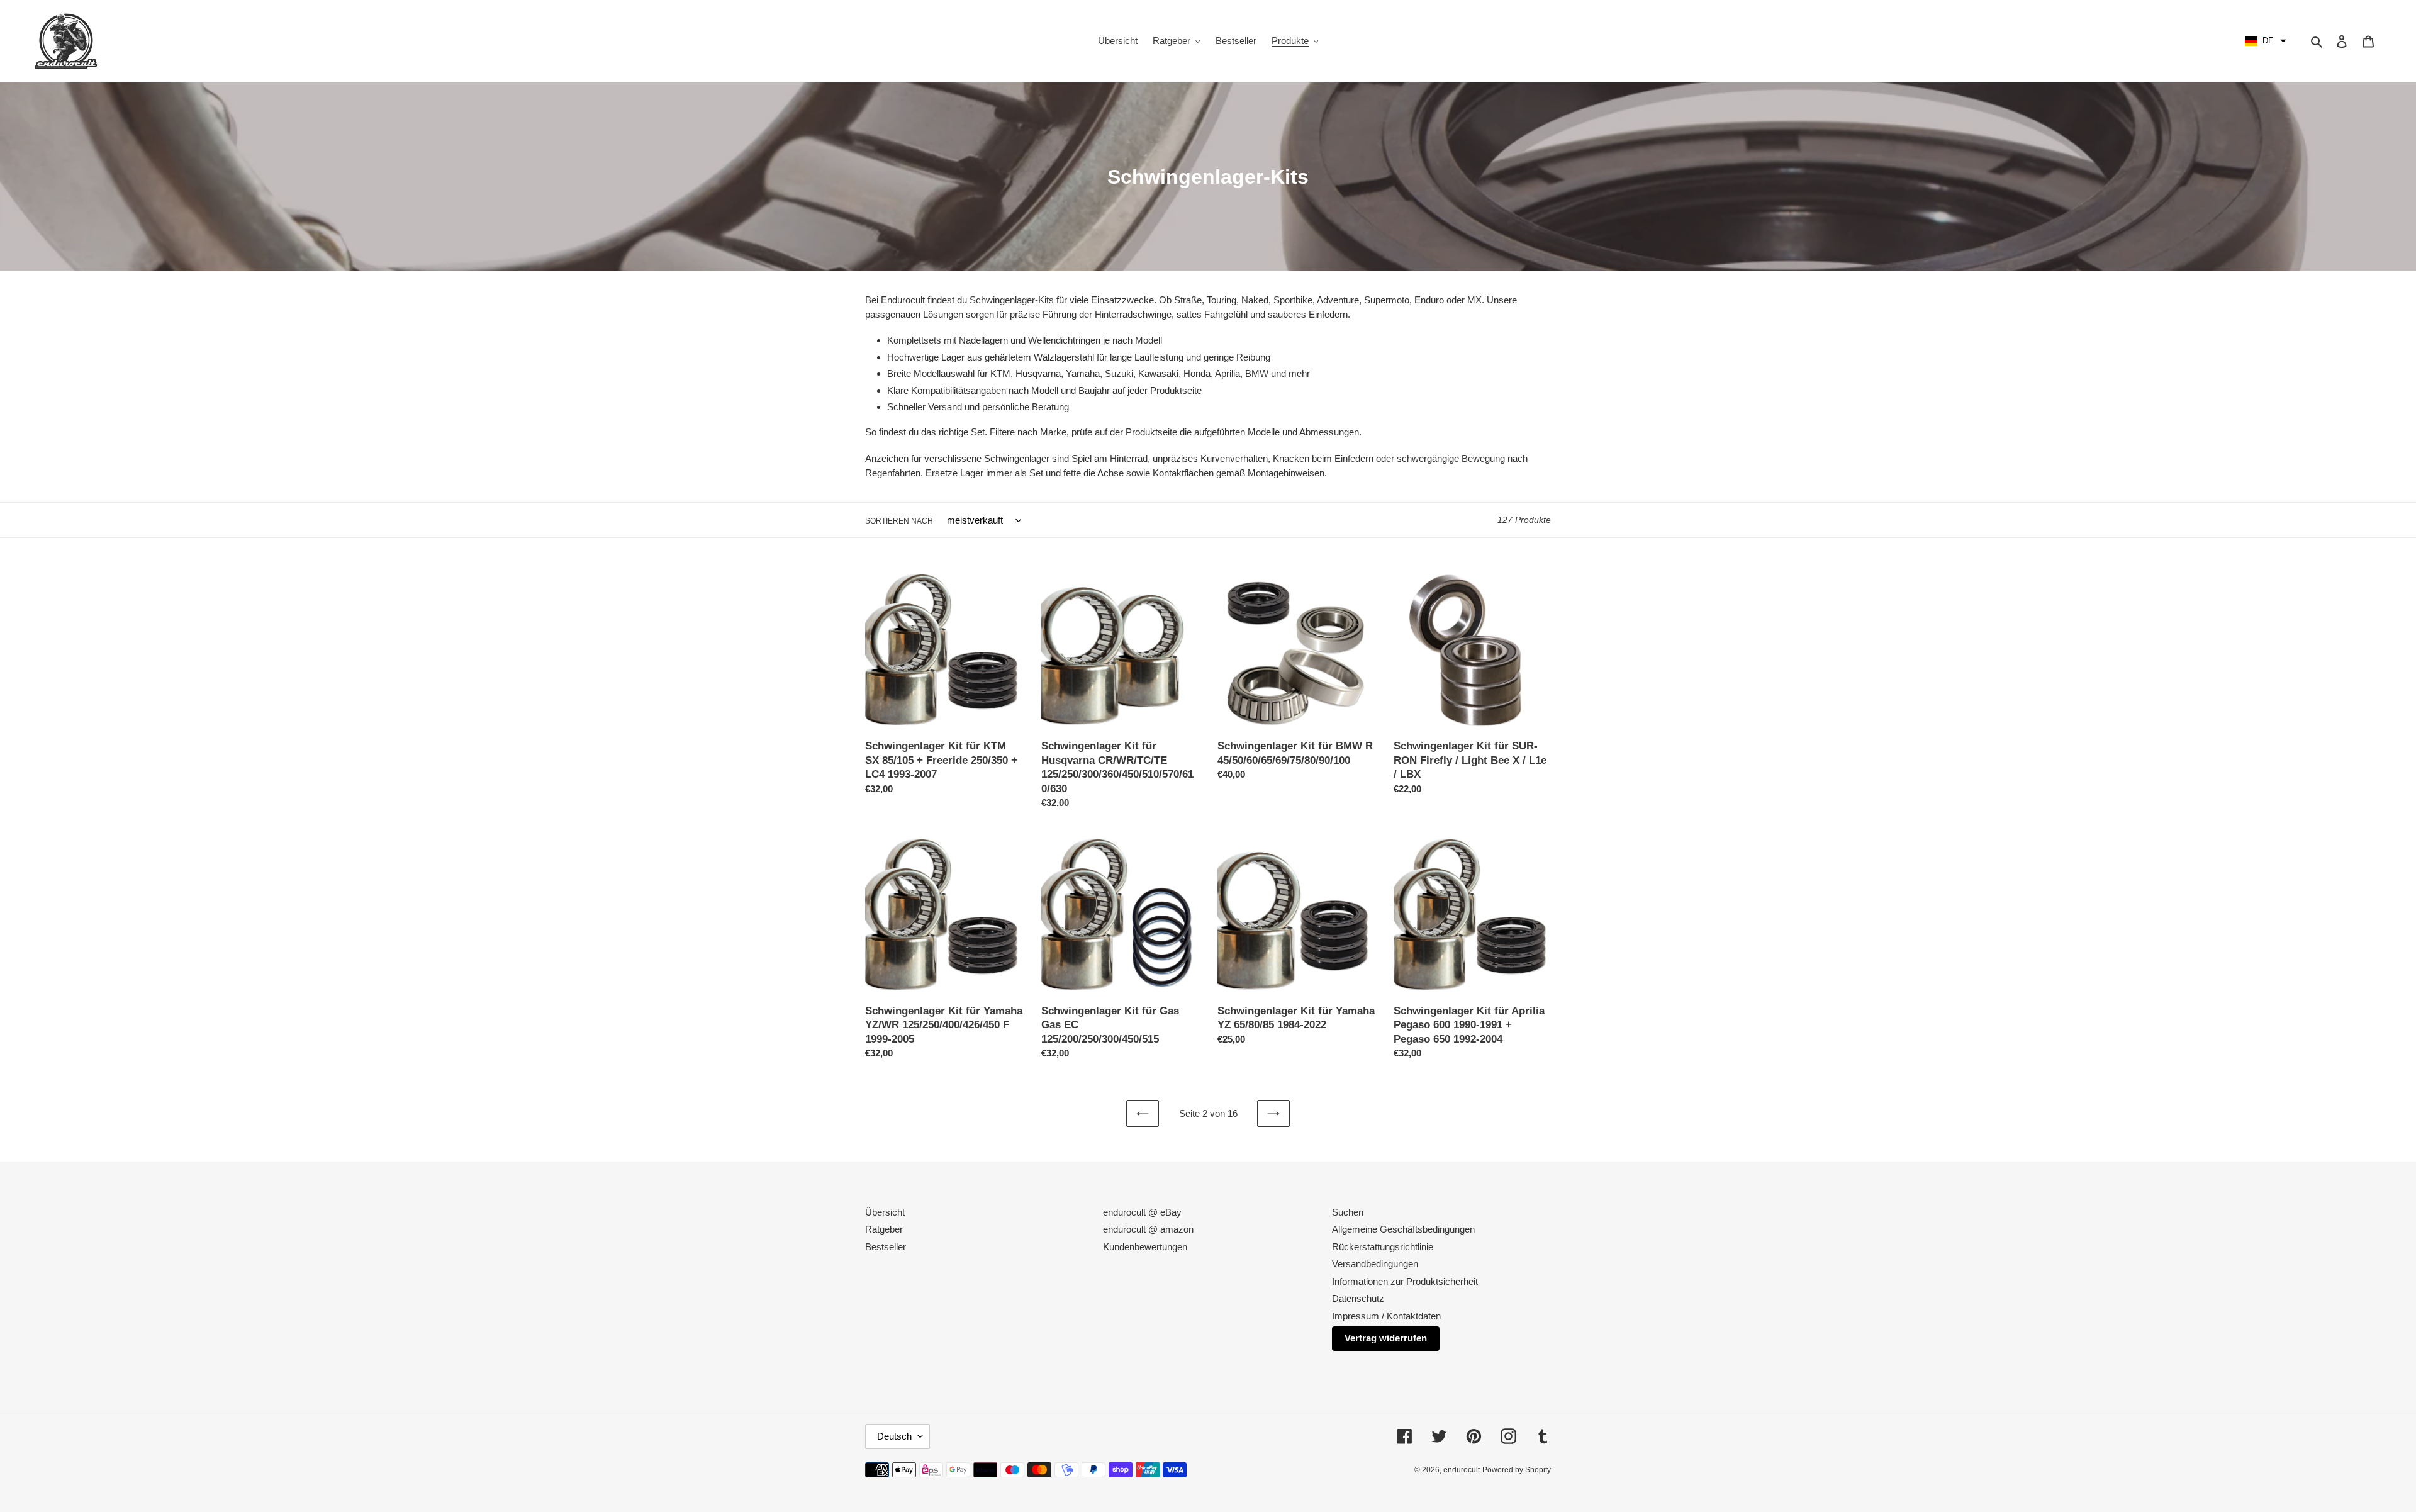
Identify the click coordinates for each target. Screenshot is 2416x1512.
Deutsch (894, 1436)
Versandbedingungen (1375, 1264)
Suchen (1348, 1212)
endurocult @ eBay (1142, 1212)
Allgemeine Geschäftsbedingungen (1403, 1229)
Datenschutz (1358, 1298)
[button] (2266, 41)
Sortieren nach (899, 521)
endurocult (1462, 1470)
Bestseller (886, 1247)
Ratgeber (884, 1229)
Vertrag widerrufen (1386, 1338)
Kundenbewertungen (1145, 1247)
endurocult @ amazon (1148, 1229)
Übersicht (885, 1212)
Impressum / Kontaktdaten (1386, 1316)
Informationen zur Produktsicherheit (1405, 1281)
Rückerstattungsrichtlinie (1383, 1247)
